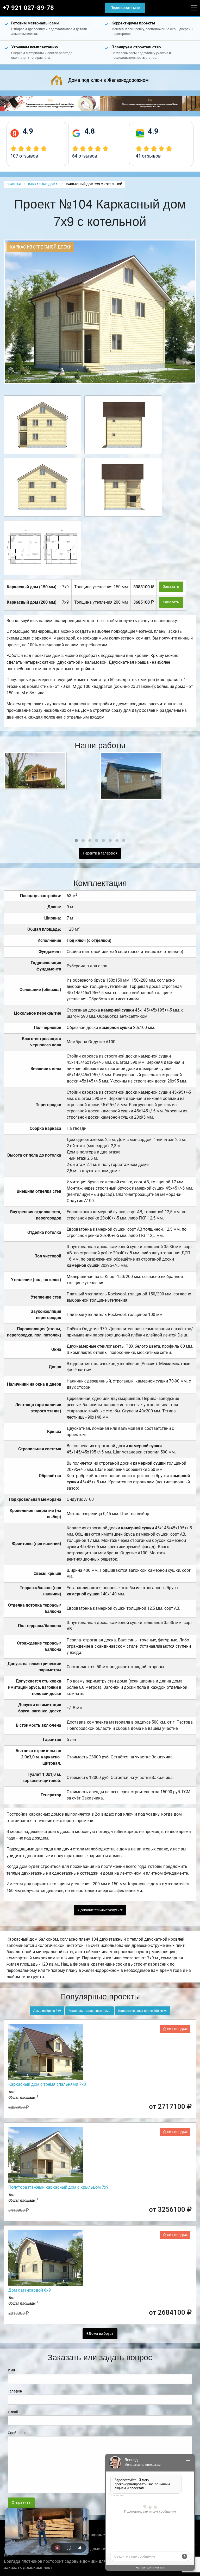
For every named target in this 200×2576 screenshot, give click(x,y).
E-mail (13, 2412)
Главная (14, 184)
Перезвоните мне (125, 8)
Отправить (21, 2503)
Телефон (15, 2391)
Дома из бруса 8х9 (47, 2011)
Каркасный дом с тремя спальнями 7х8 (47, 2084)
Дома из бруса (101, 2334)
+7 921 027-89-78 (28, 8)
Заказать (171, 587)
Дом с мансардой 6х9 (30, 2290)
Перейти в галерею (99, 853)
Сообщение (18, 2433)
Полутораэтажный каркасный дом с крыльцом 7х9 (58, 2187)
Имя (11, 2370)
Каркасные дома (43, 184)
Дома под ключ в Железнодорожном (108, 80)
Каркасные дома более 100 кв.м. (143, 2011)
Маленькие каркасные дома (90, 2011)
